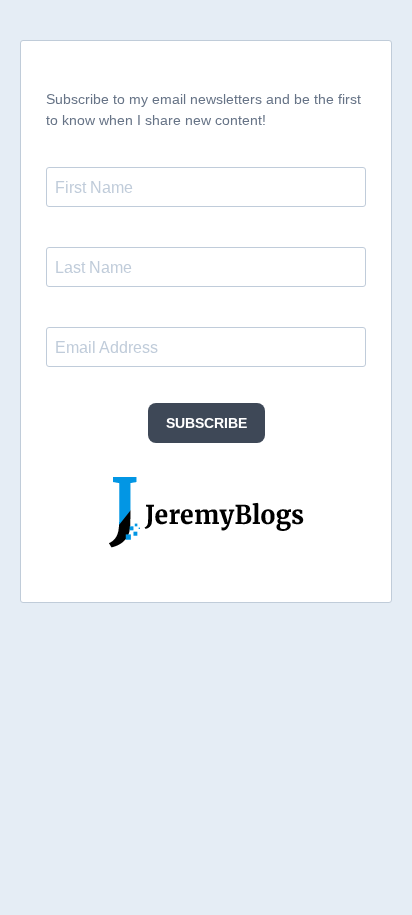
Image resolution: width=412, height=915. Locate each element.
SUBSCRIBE (206, 423)
